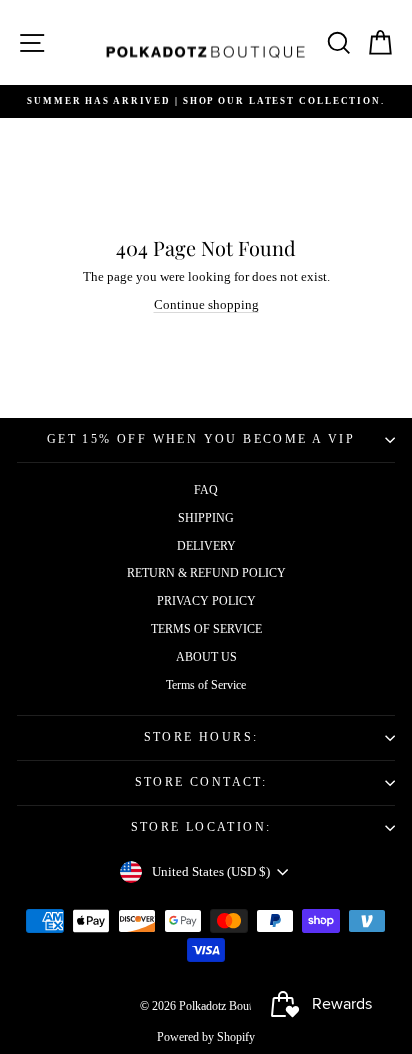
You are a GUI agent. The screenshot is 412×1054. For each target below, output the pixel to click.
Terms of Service (206, 685)
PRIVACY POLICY (206, 601)
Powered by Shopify (206, 1037)
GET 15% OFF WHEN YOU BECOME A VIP (201, 439)
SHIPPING (206, 518)
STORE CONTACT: (201, 782)
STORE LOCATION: (201, 827)
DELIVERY (206, 546)
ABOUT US (206, 657)
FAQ (206, 490)
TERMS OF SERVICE (206, 629)
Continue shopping (206, 304)
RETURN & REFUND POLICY (206, 573)
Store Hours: (201, 737)
